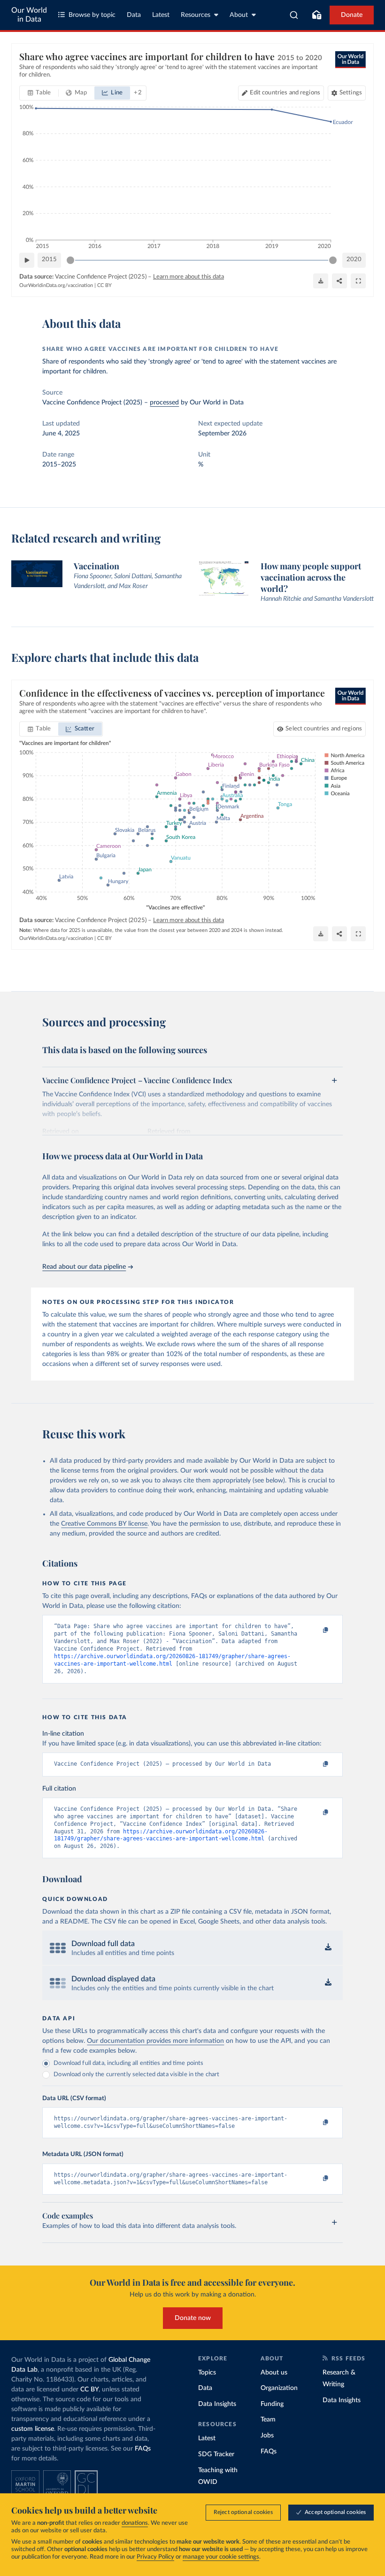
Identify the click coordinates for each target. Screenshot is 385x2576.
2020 (354, 260)
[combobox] (294, 15)
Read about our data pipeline (84, 1267)
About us (274, 2373)
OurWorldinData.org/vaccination (56, 285)
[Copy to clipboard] (316, 1630)
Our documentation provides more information (155, 2041)
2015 (49, 260)
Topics (207, 2373)
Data (134, 15)
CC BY (104, 285)
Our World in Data (29, 15)
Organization (279, 2388)
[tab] (39, 93)
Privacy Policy (155, 2557)
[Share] (339, 281)
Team (268, 2420)
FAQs (143, 2449)
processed (164, 403)
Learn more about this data (189, 277)
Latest (161, 15)
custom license (33, 2429)
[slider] (70, 260)
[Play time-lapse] (27, 260)
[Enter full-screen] (358, 281)
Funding (272, 2404)
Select (324, 729)
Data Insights (217, 2404)
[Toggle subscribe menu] (316, 15)
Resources (196, 15)
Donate (352, 15)
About (239, 15)
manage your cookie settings (221, 2557)
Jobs (267, 2436)
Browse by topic (92, 15)
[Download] (321, 281)
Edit (285, 93)
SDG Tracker (216, 2454)
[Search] (294, 15)
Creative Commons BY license (104, 1524)
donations (135, 2523)
